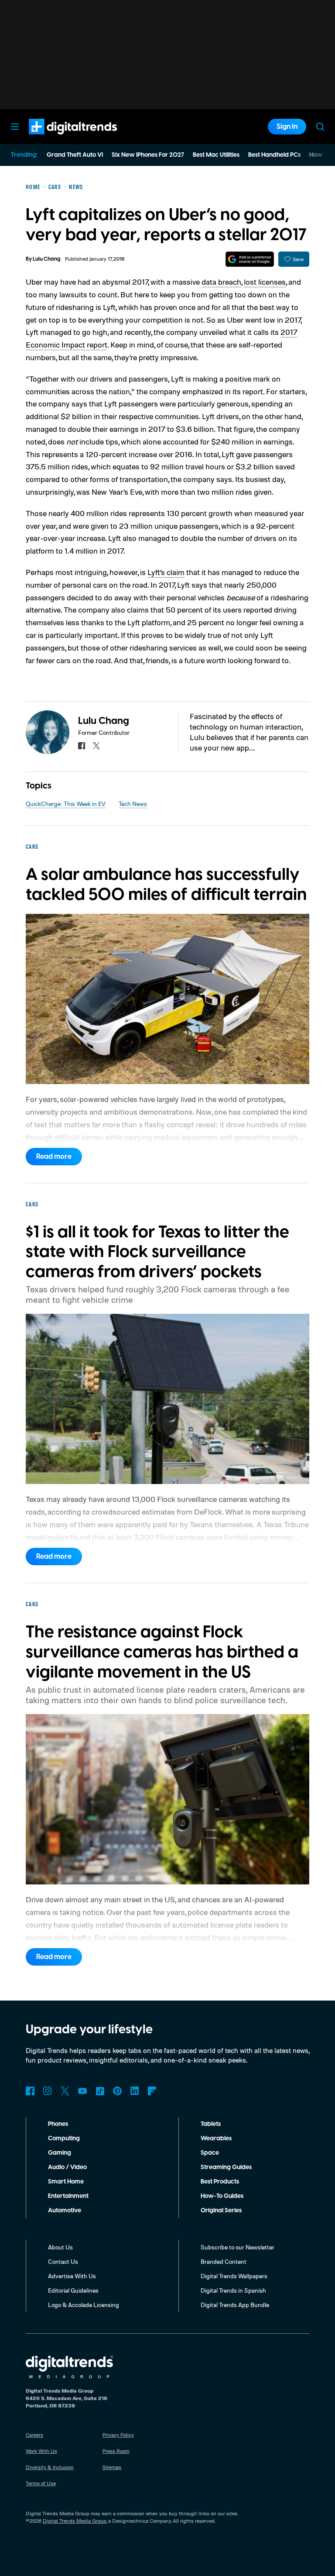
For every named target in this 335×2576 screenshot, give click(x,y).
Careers (34, 2435)
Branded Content (224, 2261)
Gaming (60, 2153)
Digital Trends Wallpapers (234, 2276)
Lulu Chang (47, 259)
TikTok (100, 2091)
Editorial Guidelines (73, 2290)
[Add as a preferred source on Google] (250, 259)
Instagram (48, 2091)
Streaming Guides (226, 2167)
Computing (64, 2139)
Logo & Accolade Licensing (84, 2305)
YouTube (82, 2091)
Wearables (216, 2139)
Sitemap (112, 2467)
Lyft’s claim (166, 572)
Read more (54, 1157)
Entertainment (68, 2196)
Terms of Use (41, 2483)
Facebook (30, 2091)
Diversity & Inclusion (50, 2467)
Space (210, 2153)
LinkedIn (135, 2091)
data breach (221, 282)
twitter (96, 746)
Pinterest (117, 2091)
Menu (15, 127)
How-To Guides (222, 2196)
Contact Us (63, 2261)
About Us (60, 2247)
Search (320, 127)
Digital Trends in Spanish (233, 2290)
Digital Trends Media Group (75, 2521)
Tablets (211, 2124)
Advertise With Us (72, 2276)
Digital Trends (57, 139)
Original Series (221, 2211)
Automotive (65, 2211)
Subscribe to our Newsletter (238, 2247)
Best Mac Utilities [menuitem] (216, 155)
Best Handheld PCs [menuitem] (274, 155)
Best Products (220, 2182)
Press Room (116, 2451)
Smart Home (66, 2182)
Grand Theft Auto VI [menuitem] (75, 155)
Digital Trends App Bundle (235, 2305)
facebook (82, 746)
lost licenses (265, 282)
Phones (58, 2124)
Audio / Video (67, 2167)
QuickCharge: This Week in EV (66, 804)
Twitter (65, 2091)
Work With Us (41, 2451)
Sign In (287, 127)
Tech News (133, 804)
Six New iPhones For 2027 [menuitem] (148, 155)
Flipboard (152, 2091)
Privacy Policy (118, 2435)
